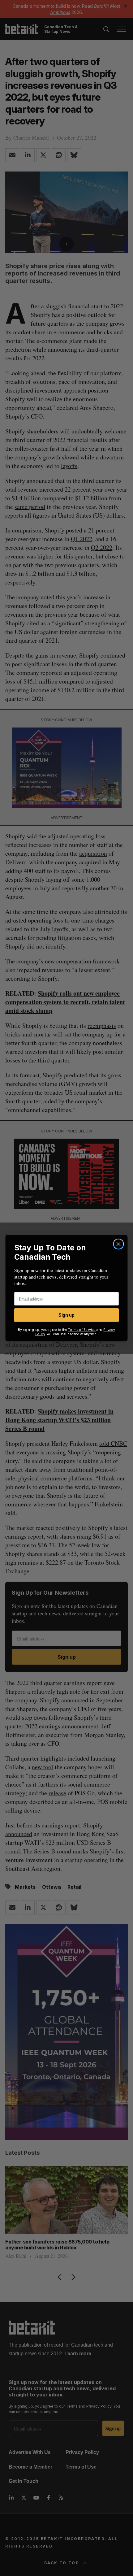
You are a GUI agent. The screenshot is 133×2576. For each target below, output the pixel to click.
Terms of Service (82, 1329)
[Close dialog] (119, 1244)
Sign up (66, 1315)
